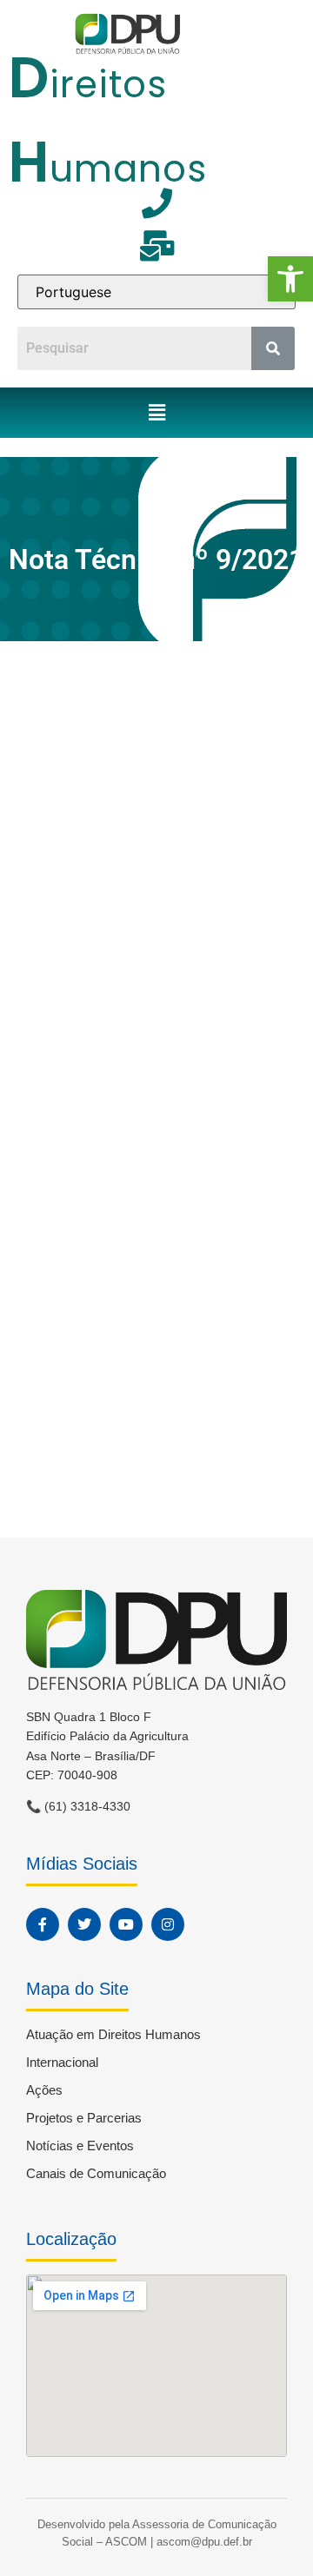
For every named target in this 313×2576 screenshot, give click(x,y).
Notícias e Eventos (80, 2146)
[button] (290, 279)
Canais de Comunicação (96, 2173)
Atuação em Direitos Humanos (113, 2034)
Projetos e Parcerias (84, 2118)
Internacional (62, 2062)
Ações (44, 2090)
